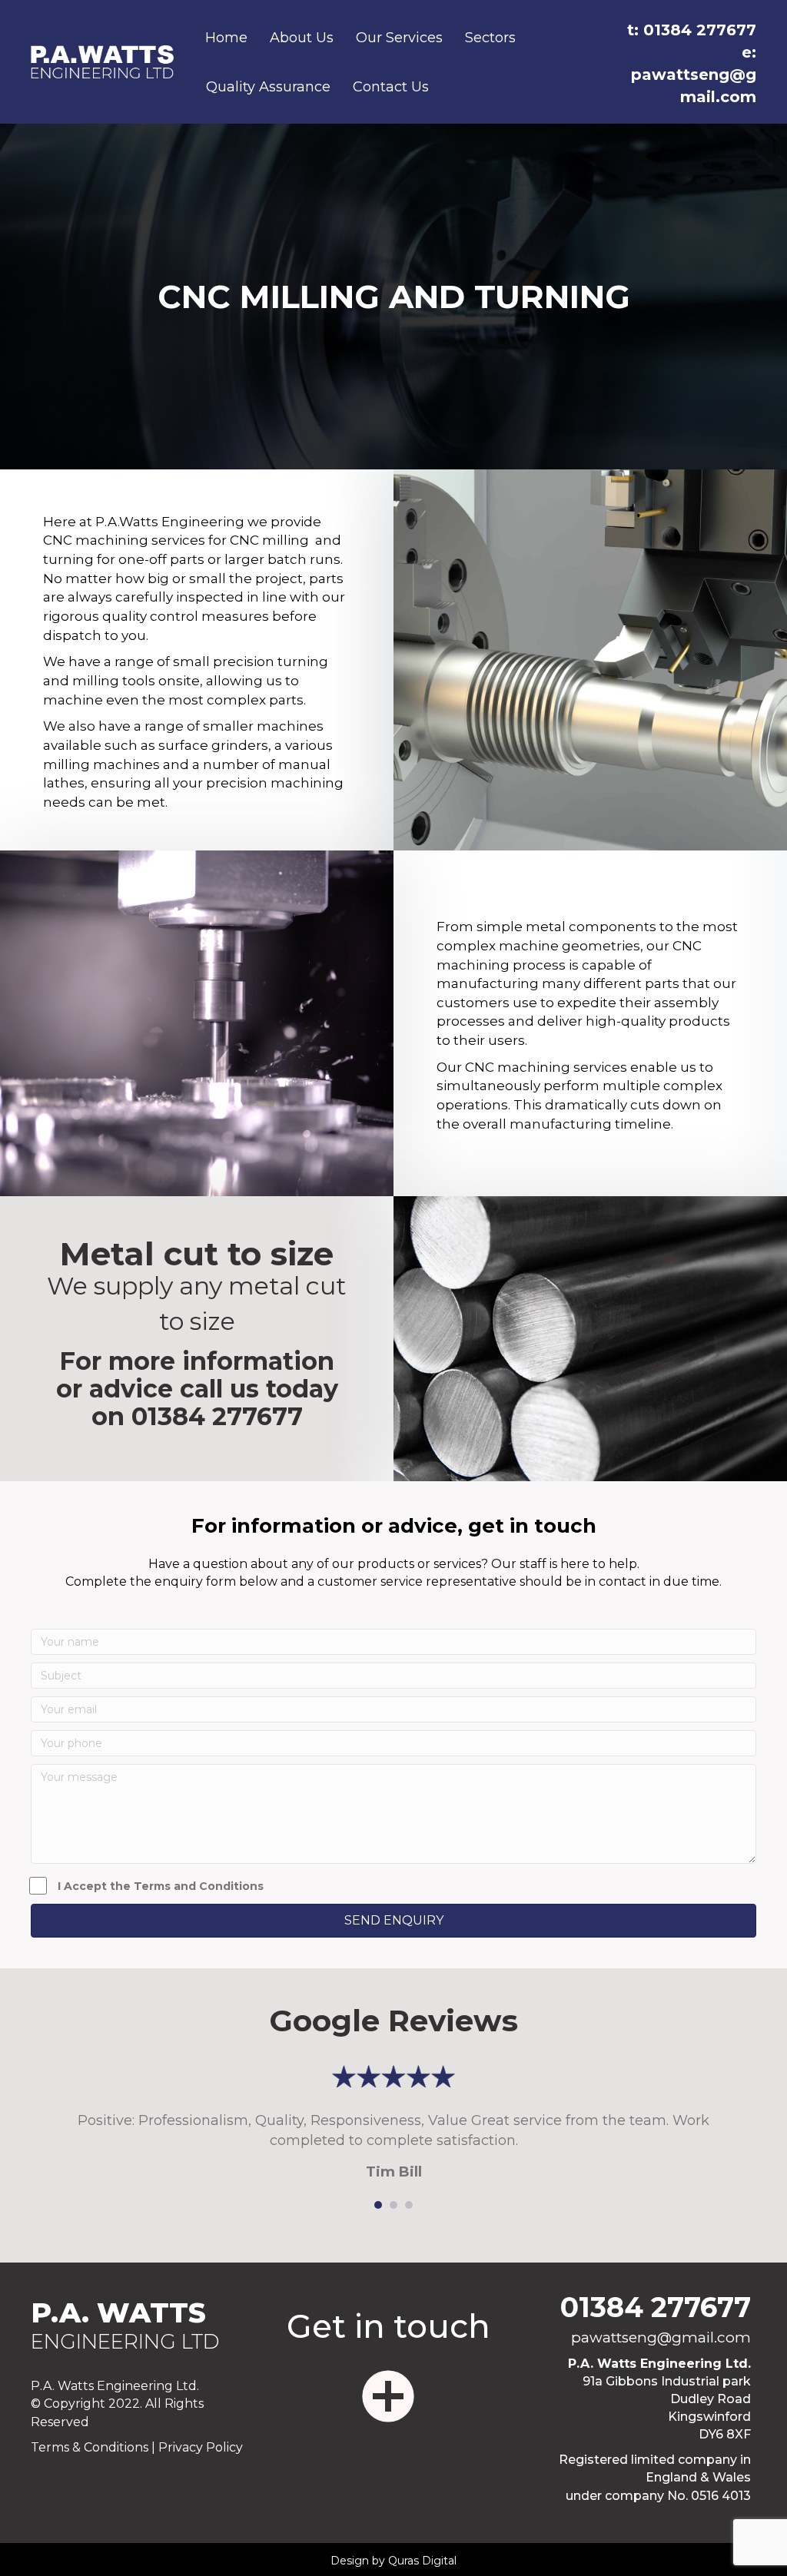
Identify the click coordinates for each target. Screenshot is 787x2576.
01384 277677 (217, 1416)
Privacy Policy (201, 2447)
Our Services (399, 38)
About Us (302, 38)
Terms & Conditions (90, 2447)
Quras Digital (422, 2561)
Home (226, 38)
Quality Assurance (268, 87)
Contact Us (391, 87)
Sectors (490, 38)
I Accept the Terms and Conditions (161, 1886)
